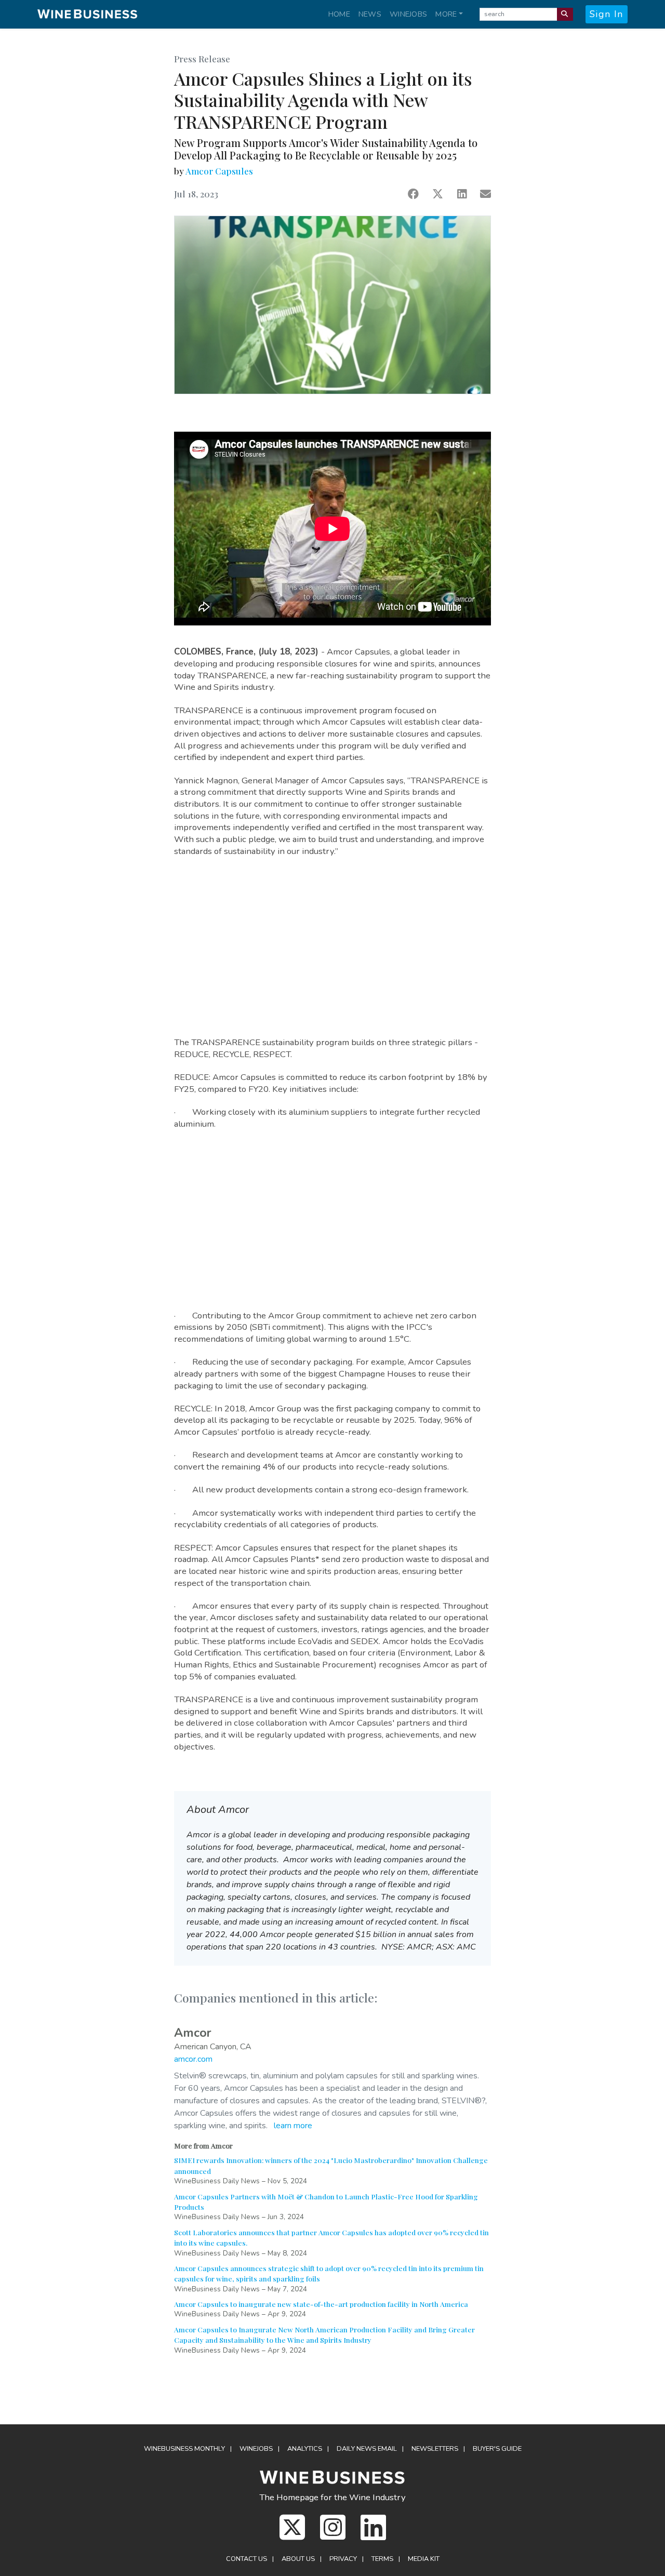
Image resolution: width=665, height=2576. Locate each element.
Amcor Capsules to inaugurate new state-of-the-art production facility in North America (321, 2304)
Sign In (607, 14)
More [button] (446, 14)
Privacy (343, 2559)
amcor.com (193, 2059)
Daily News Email (367, 2449)
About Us (298, 2559)
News (370, 14)
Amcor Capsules (219, 171)
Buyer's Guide (497, 2449)
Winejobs (408, 14)
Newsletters (435, 2449)
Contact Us (247, 2559)
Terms (382, 2559)
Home (339, 14)
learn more (293, 2126)
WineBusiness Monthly (184, 2449)
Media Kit (424, 2559)
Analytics (305, 2449)
